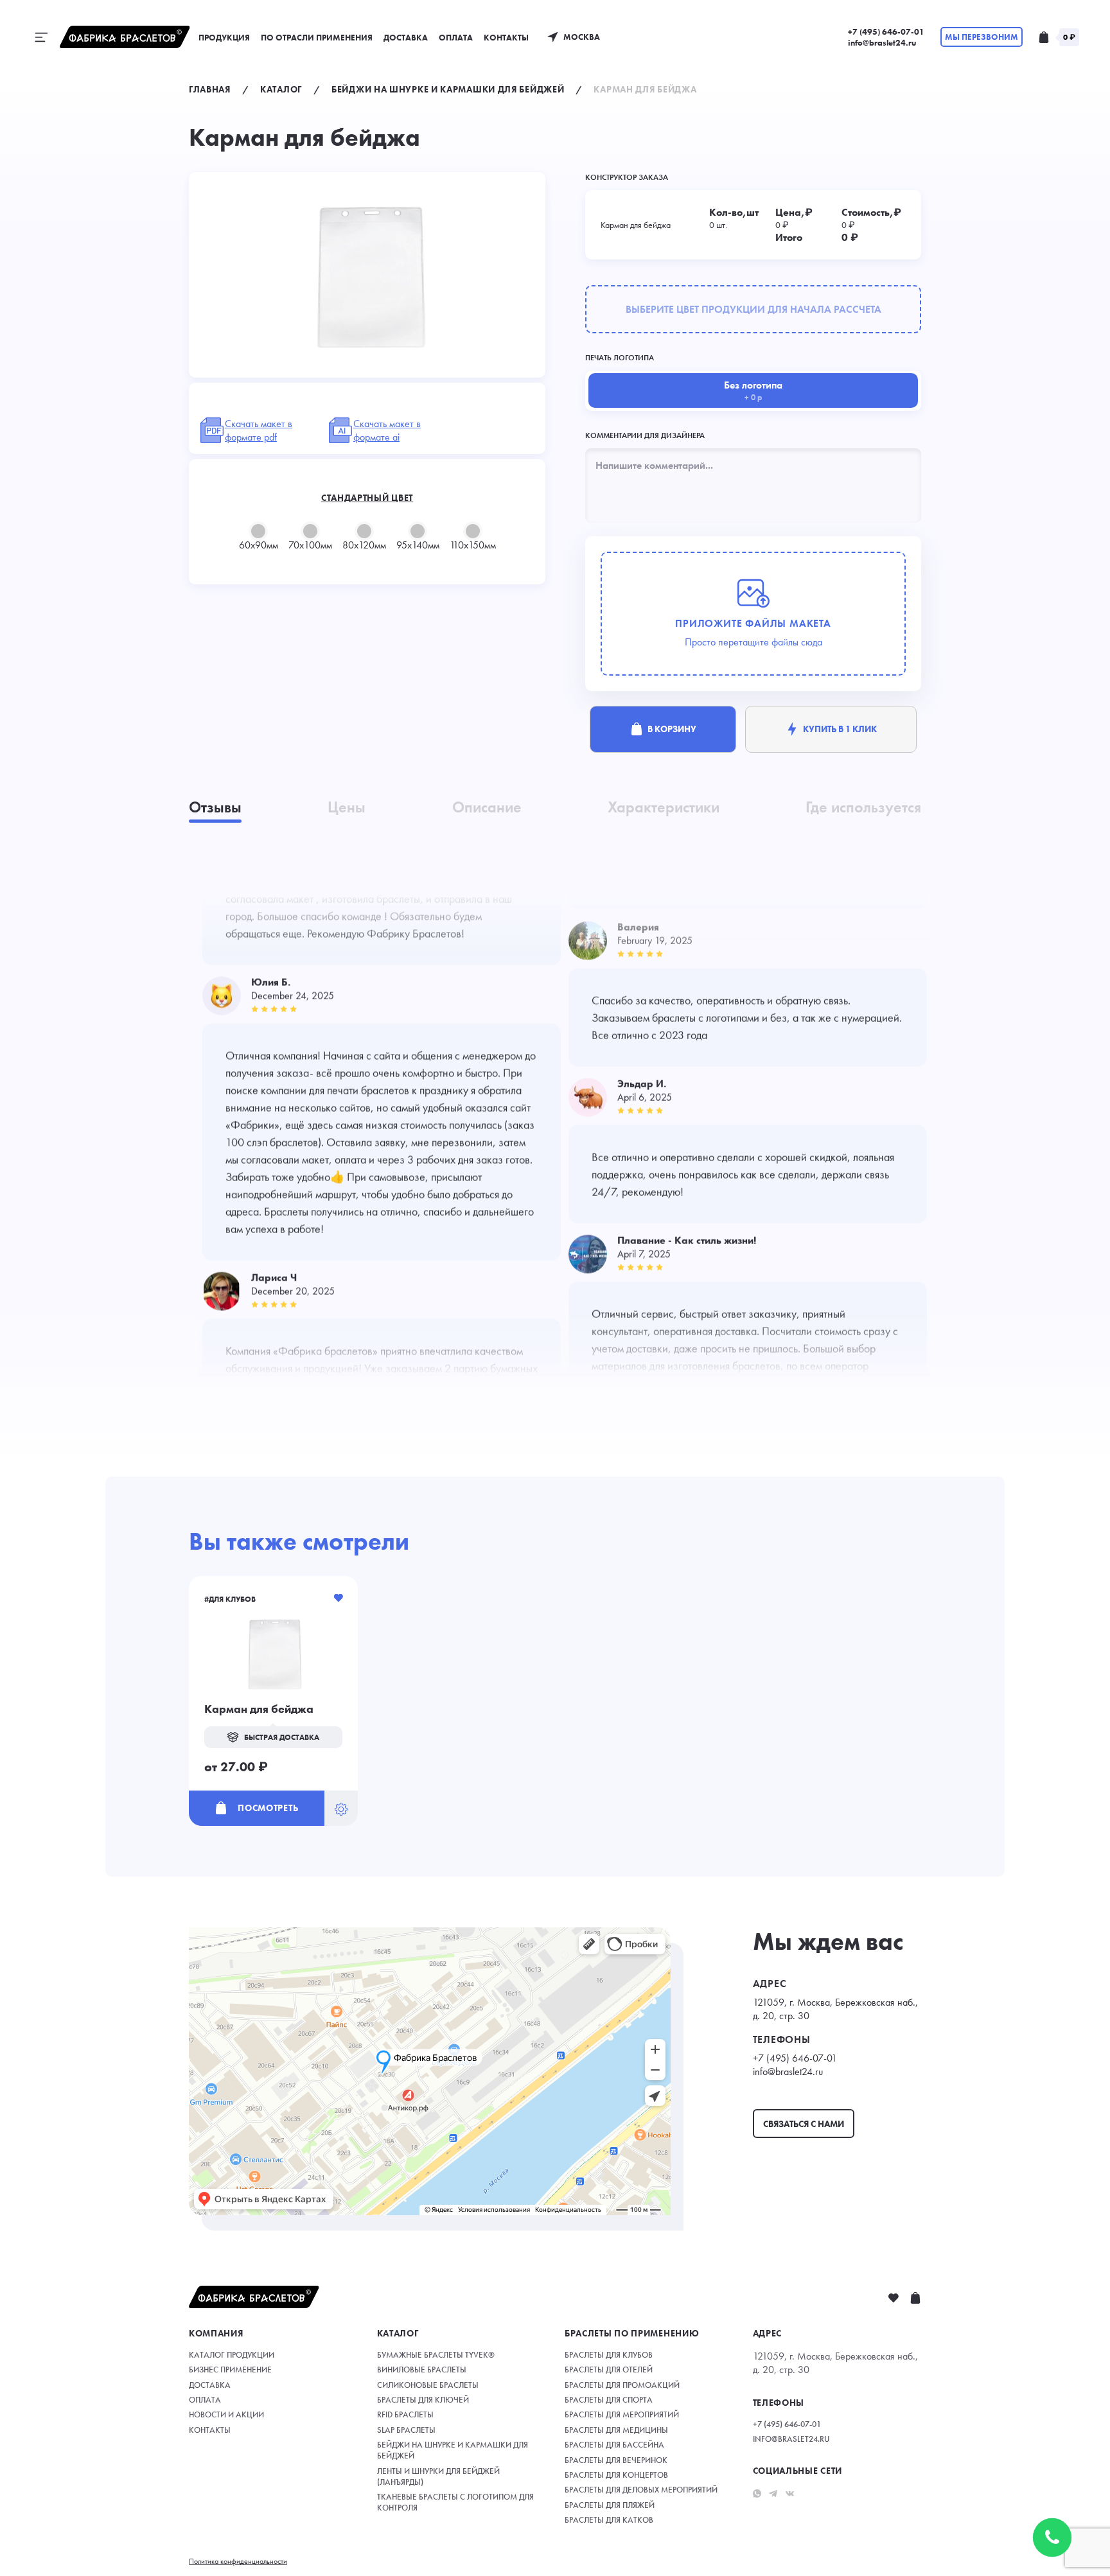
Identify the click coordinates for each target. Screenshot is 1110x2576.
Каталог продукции (232, 2355)
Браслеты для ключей (423, 2400)
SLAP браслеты (406, 2430)
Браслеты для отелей (609, 2370)
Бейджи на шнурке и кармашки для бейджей (448, 89)
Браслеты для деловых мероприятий (641, 2490)
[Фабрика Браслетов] (125, 37)
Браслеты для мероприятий (622, 2414)
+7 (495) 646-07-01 (886, 32)
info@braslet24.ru (882, 43)
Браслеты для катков (609, 2520)
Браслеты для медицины (616, 2430)
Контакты (506, 38)
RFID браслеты (405, 2414)
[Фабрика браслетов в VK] (790, 2492)
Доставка (406, 38)
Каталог (281, 89)
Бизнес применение (230, 2370)
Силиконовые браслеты (428, 2385)
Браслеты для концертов (616, 2475)
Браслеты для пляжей (610, 2505)
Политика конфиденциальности (238, 2561)
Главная (210, 89)
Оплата (456, 38)
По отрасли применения (317, 38)
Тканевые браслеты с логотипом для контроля (455, 2502)
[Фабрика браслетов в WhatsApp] (757, 2492)
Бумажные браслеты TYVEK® (436, 2355)
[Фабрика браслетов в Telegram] (773, 2492)
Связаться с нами (804, 2124)
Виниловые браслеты (422, 2370)
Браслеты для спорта (609, 2400)
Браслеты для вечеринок (616, 2460)
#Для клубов (230, 1599)
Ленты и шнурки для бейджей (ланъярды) (438, 2476)
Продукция (224, 38)
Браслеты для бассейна (614, 2445)
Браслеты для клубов (609, 2355)
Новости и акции (226, 2414)
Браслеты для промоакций (622, 2385)
